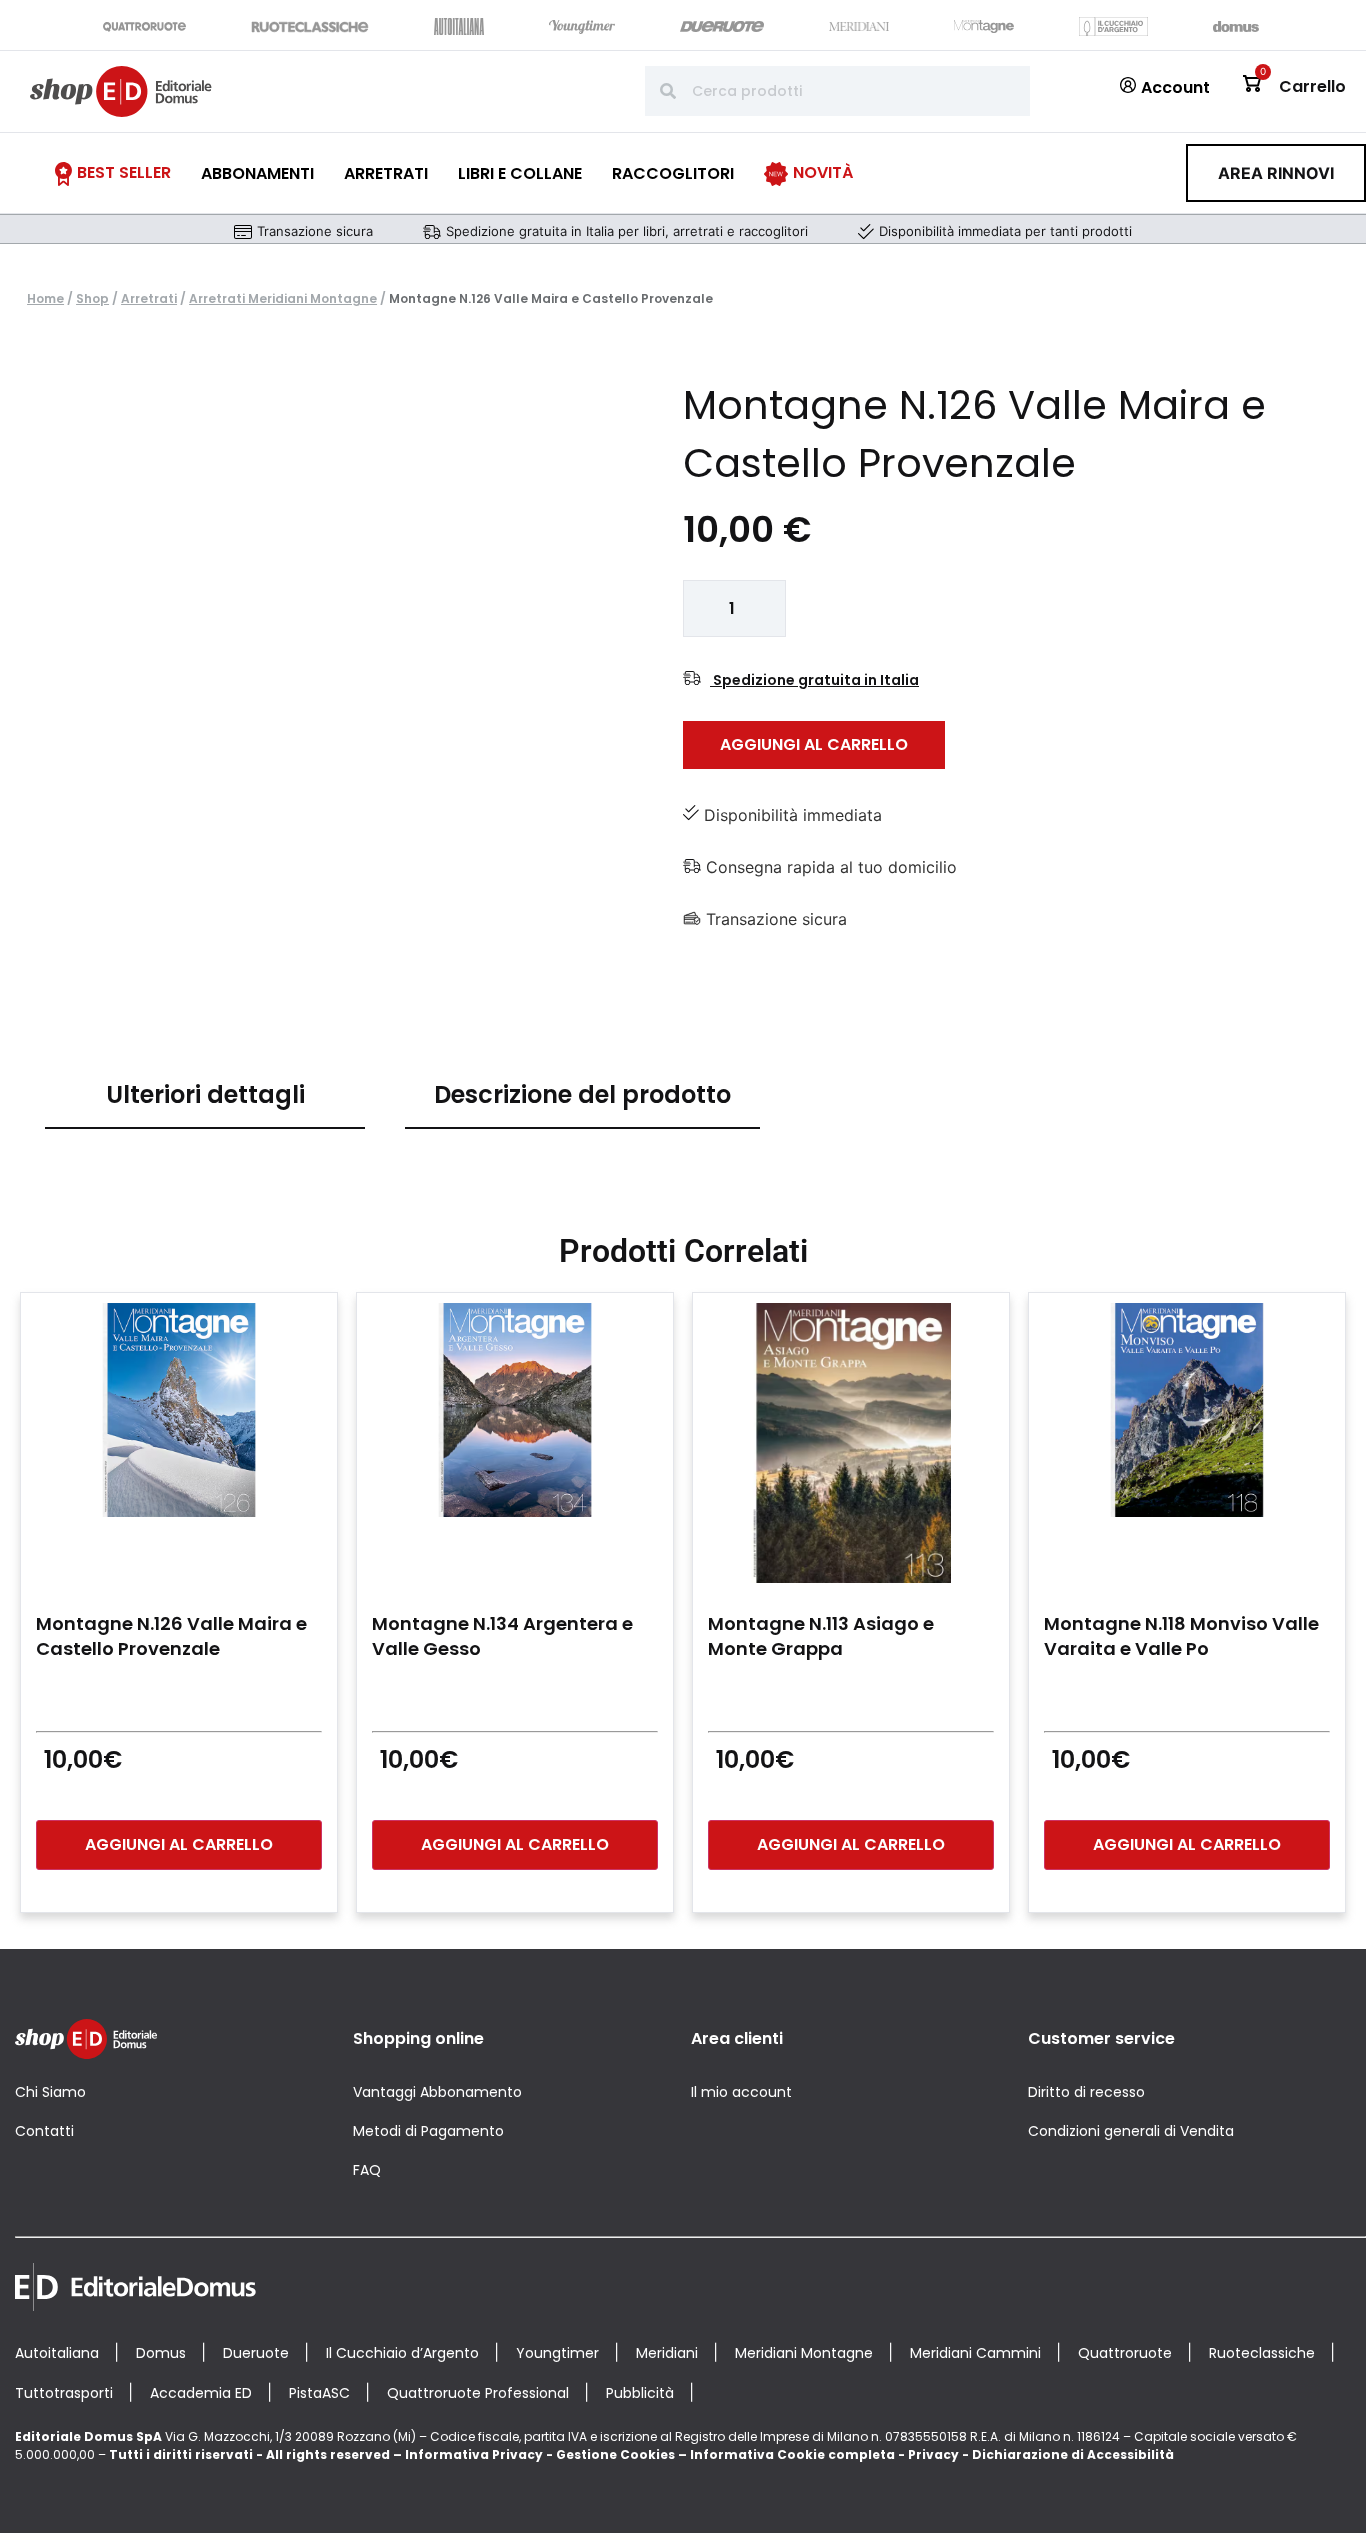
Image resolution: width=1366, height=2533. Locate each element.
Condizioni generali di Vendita (1131, 2131)
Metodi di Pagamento (428, 2131)
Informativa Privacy (474, 2454)
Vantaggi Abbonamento (437, 2092)
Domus (161, 2353)
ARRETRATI (386, 173)
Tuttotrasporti (64, 2393)
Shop (92, 298)
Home (45, 298)
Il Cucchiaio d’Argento (402, 2353)
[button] (1276, 173)
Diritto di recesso (1086, 2092)
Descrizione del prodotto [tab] (582, 1094)
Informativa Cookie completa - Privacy (824, 2454)
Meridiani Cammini (975, 2353)
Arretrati (149, 298)
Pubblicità (640, 2393)
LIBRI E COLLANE (520, 173)
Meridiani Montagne (804, 2353)
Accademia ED (201, 2393)
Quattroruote (1125, 2353)
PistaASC (319, 2393)
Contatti (44, 2131)
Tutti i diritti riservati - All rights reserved (249, 2454)
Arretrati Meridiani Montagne (283, 298)
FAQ (367, 2170)
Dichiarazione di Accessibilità (1073, 2454)
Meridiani (667, 2353)
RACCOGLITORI (673, 173)
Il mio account (741, 2092)
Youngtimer (557, 2353)
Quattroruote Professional (478, 2393)
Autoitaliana (57, 2353)
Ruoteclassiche (1262, 2353)
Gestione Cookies (615, 2454)
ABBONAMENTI (257, 173)
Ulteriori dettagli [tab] (205, 1094)
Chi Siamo (50, 2092)
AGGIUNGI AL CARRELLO (814, 744)
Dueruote (256, 2353)
